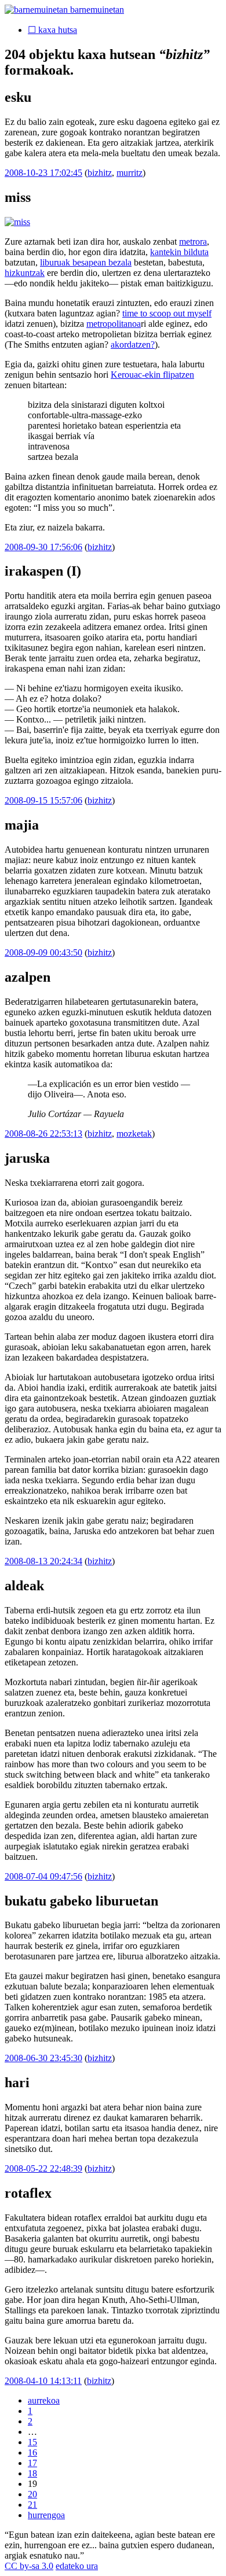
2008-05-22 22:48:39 (43, 2168)
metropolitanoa (114, 324)
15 (32, 2442)
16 (32, 2452)
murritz (130, 173)
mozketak (134, 1134)
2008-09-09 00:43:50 (43, 952)
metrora (193, 242)
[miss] (17, 222)
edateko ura (77, 2566)
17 (32, 2463)
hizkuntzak (25, 273)
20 (32, 2494)
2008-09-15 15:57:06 (43, 800)
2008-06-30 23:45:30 (43, 2058)
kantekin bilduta (179, 252)
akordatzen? (133, 344)
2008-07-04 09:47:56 (43, 1876)
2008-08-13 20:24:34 (43, 1561)
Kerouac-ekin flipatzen (152, 375)
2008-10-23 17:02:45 (43, 173)
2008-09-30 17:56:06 (43, 547)
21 (32, 2505)
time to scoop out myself (167, 313)
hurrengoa (46, 2515)
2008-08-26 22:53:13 (43, 1134)
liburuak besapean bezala (86, 262)
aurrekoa (44, 2400)
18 (32, 2473)
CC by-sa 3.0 (29, 2566)
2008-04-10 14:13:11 (43, 2381)
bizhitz (100, 173)
